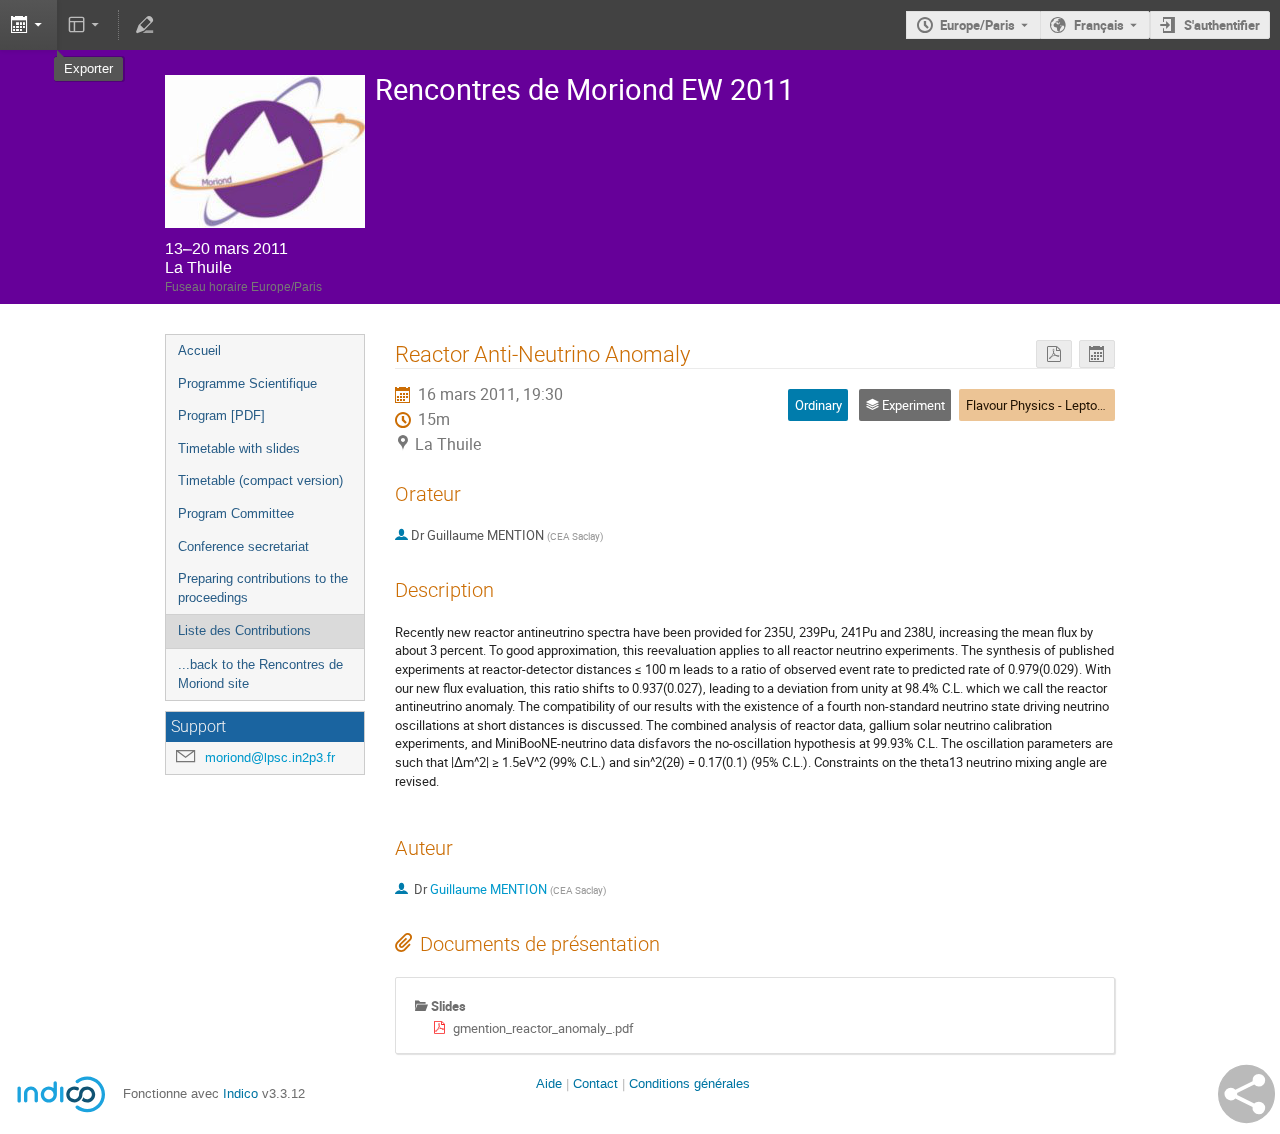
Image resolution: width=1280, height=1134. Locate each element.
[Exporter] (1097, 354)
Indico (240, 1093)
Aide (549, 1083)
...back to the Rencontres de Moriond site (260, 674)
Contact (595, 1083)
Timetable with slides (239, 448)
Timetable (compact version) (260, 480)
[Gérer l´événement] (144, 25)
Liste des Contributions (244, 630)
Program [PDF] (221, 415)
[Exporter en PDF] (1054, 354)
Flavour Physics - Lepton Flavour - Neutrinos (1089, 405)
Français (1099, 25)
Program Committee (236, 513)
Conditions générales (689, 1083)
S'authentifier (1222, 25)
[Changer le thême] (85, 25)
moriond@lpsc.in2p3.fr (270, 757)
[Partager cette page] (1246, 1094)
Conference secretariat (243, 546)
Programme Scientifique (247, 383)
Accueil (199, 350)
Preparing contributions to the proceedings (263, 588)
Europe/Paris (977, 25)
